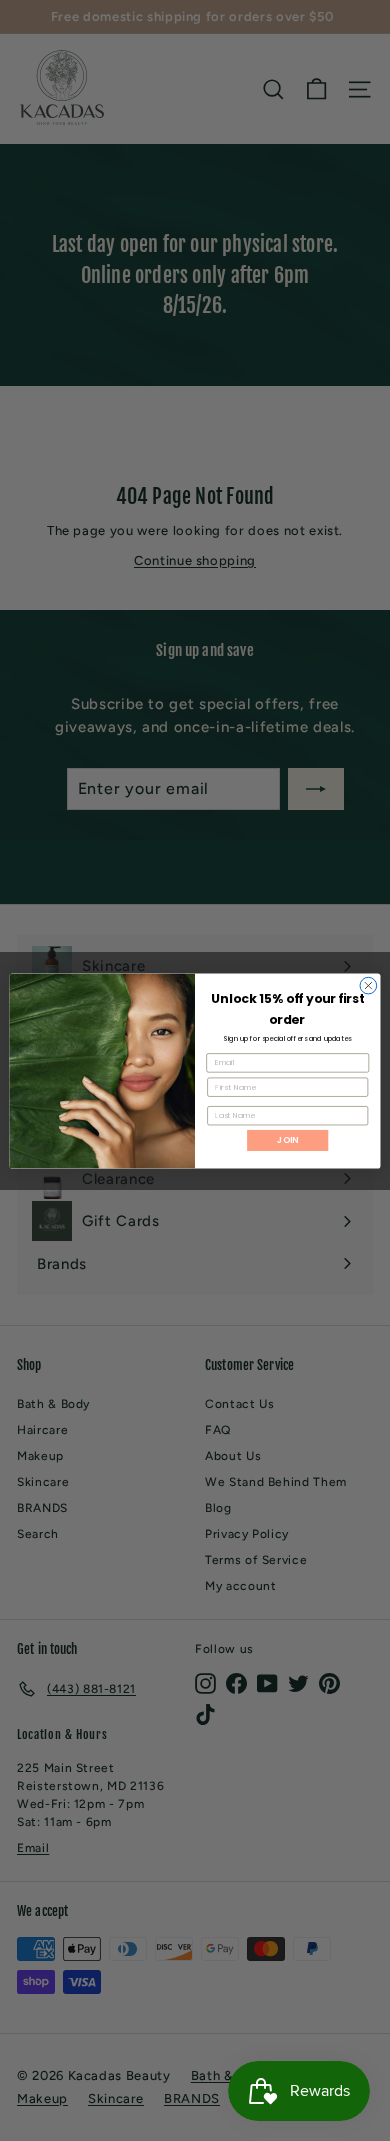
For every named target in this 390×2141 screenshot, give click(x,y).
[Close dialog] (368, 985)
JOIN (287, 1140)
